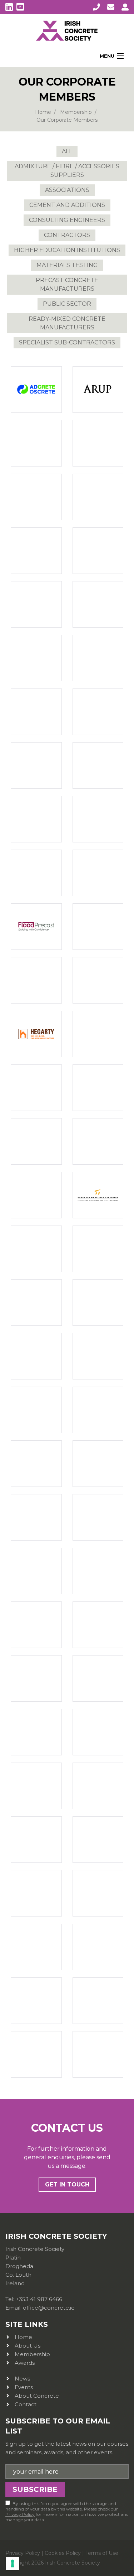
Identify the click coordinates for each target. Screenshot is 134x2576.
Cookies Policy (63, 2553)
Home (43, 112)
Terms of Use (102, 2553)
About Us (28, 2346)
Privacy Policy (20, 2514)
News (22, 2379)
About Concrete (37, 2396)
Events (24, 2387)
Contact (26, 2404)
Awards (25, 2363)
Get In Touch (67, 2184)
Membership (76, 112)
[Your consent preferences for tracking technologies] (13, 2563)
